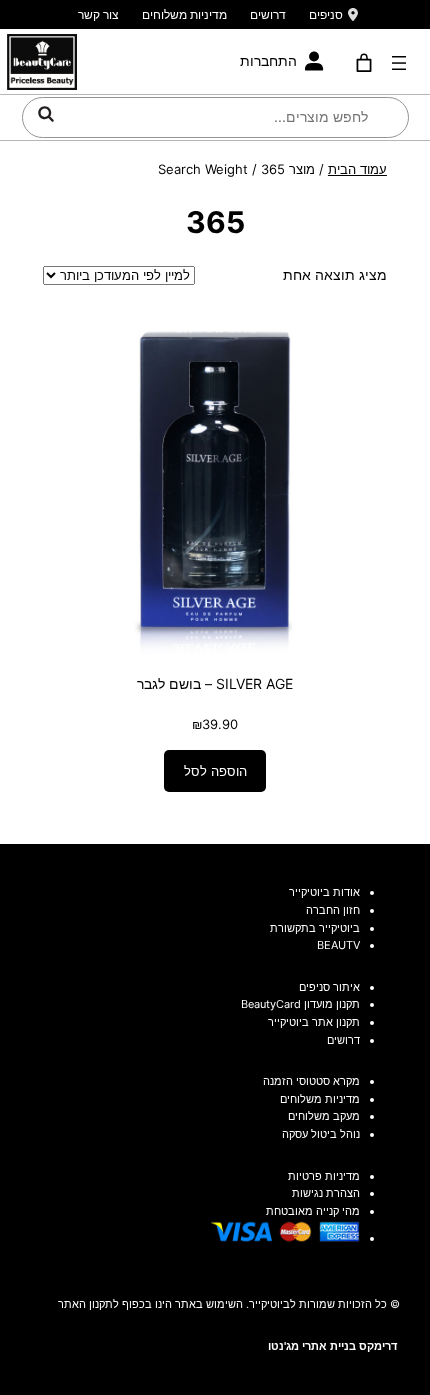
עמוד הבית (357, 169)
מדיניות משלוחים (184, 14)
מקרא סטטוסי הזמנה (311, 1081)
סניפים (326, 14)
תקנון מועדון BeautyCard (300, 1004)
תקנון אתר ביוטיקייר (314, 1022)
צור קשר (98, 14)
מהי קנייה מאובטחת (313, 1211)
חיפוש (46, 114)
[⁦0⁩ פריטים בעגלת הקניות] (364, 63)
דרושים (268, 14)
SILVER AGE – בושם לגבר (215, 683)
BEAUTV (338, 945)
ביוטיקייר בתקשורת (315, 928)
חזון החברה (333, 910)
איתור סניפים (329, 987)
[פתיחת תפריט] (399, 63)
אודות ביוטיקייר (324, 892)
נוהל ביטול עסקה (321, 1134)
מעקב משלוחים (324, 1116)
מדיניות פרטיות (324, 1176)
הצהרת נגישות (326, 1193)
